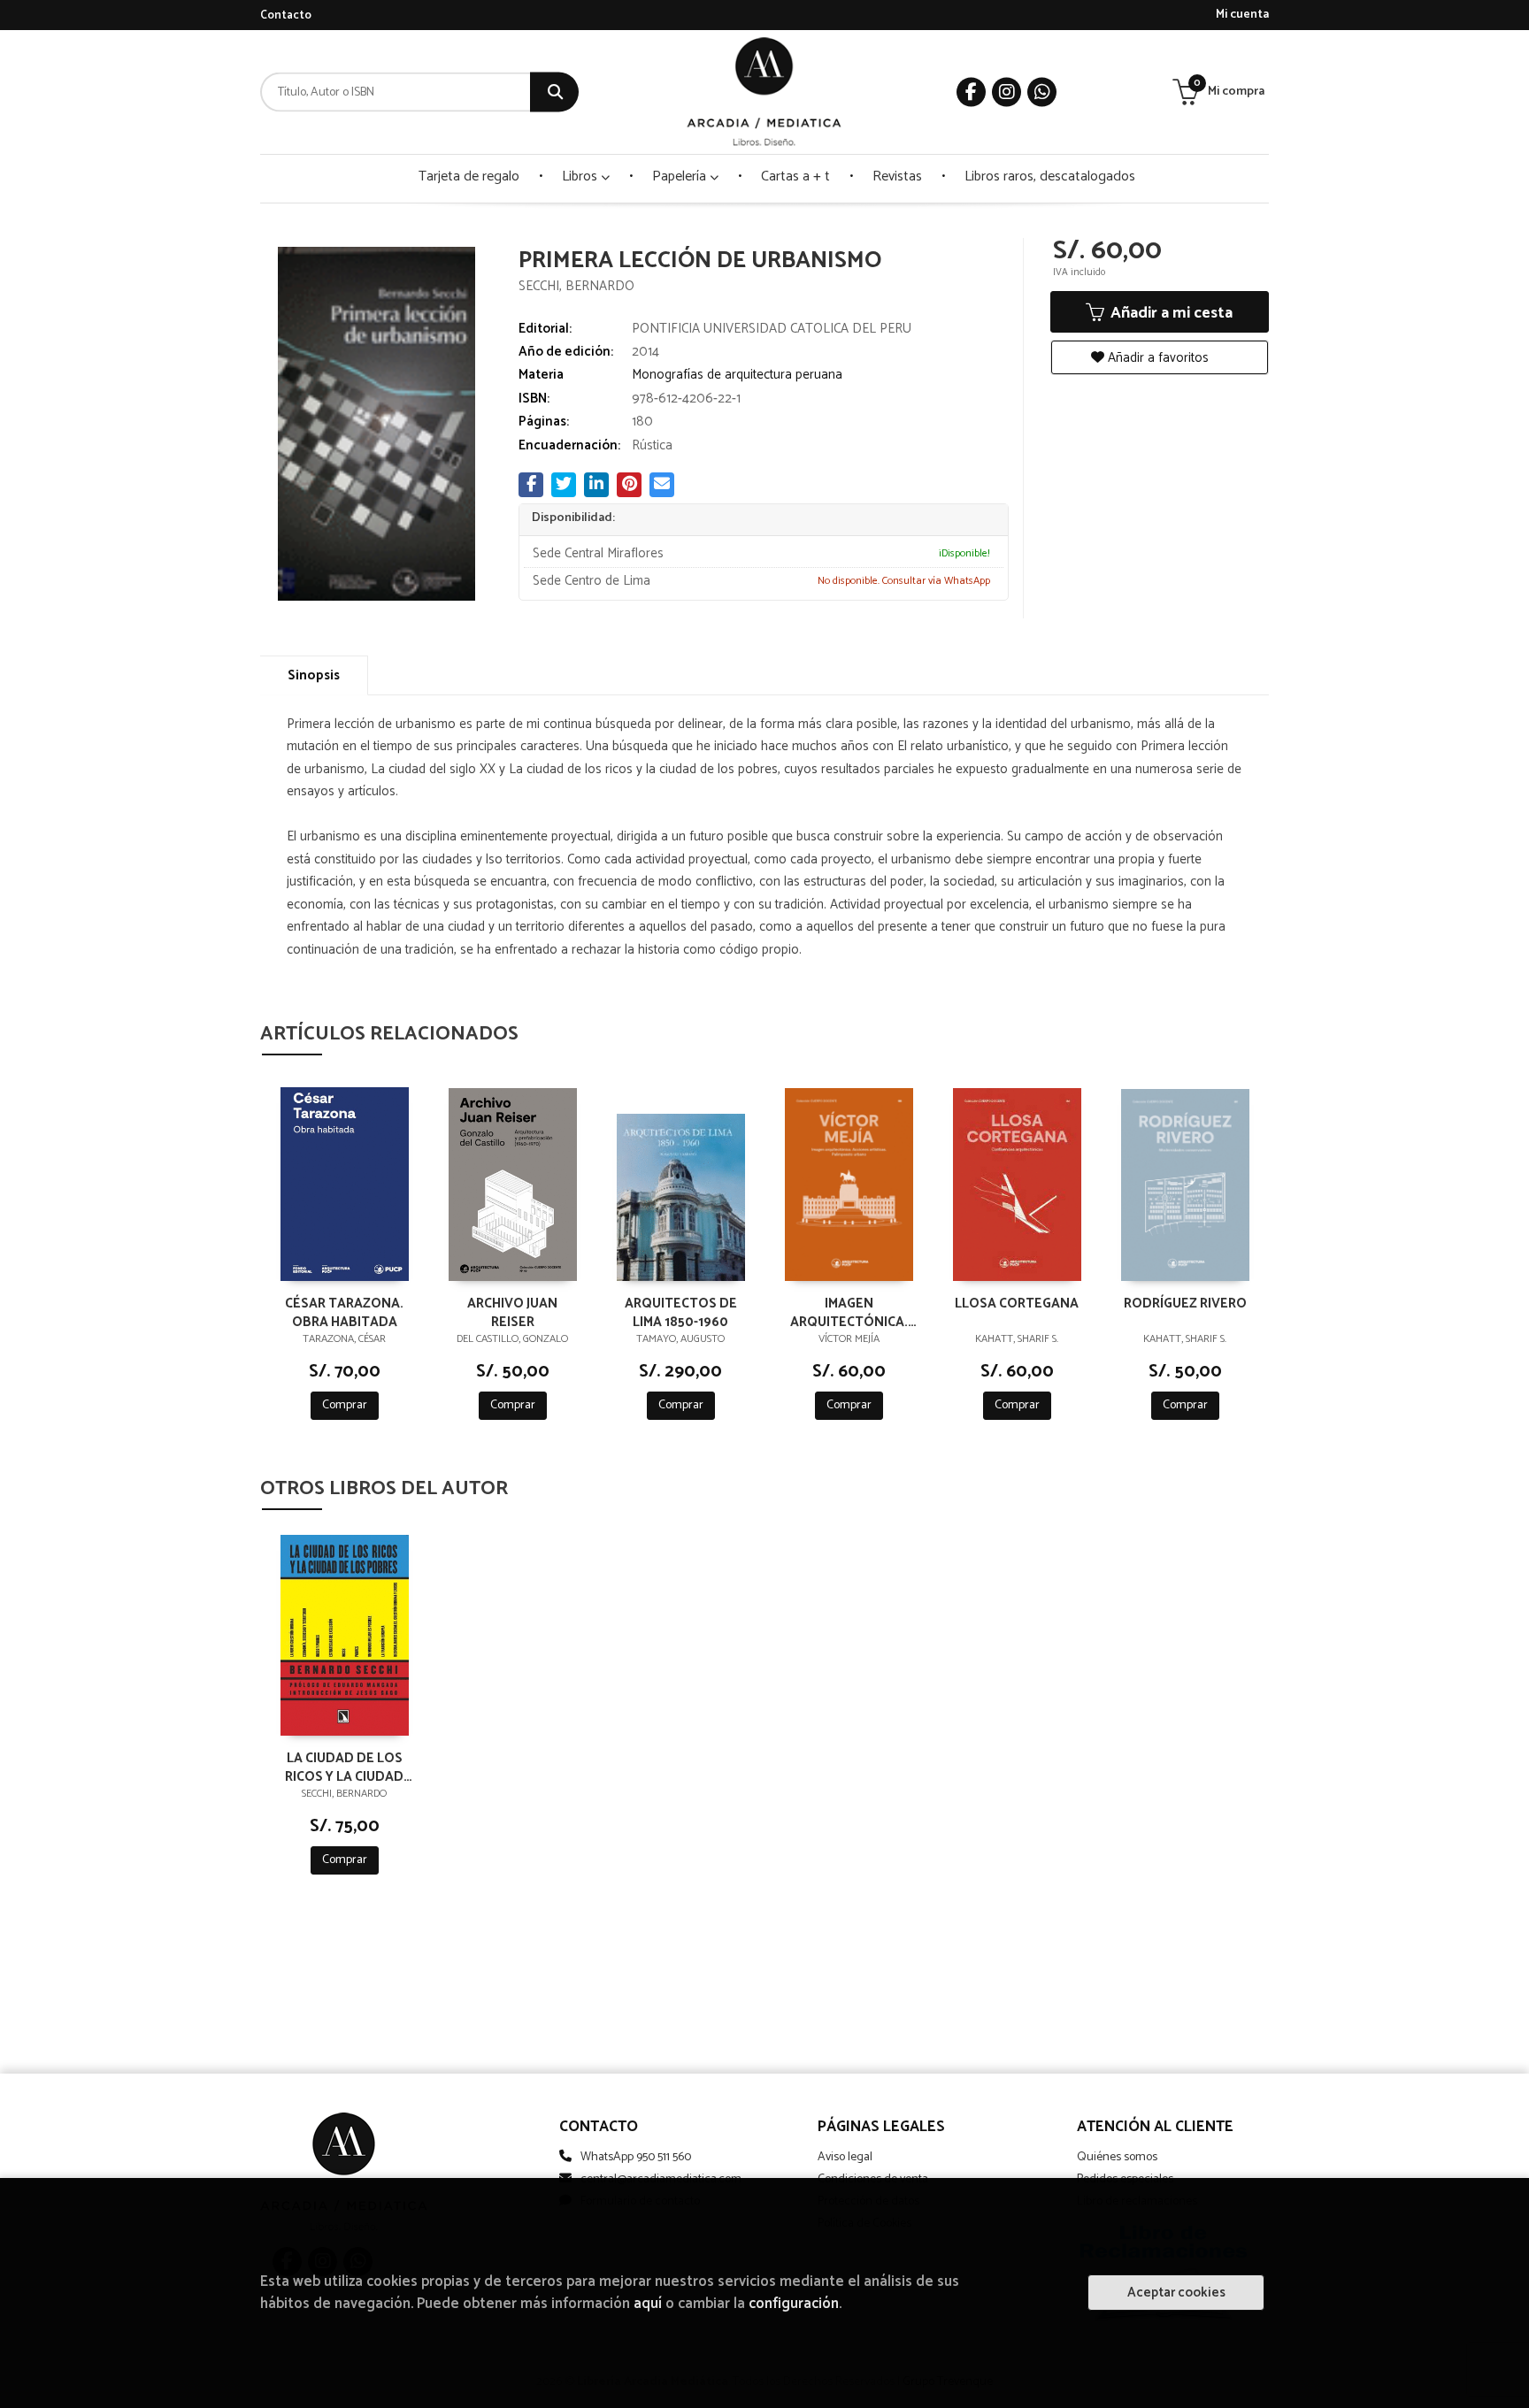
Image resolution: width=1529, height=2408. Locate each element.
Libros (581, 176)
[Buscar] (554, 92)
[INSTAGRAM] (1007, 92)
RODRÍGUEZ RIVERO (1185, 1304)
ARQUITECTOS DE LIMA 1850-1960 (681, 1312)
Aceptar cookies (1176, 2293)
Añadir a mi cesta (1170, 313)
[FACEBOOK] (971, 92)
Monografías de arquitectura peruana (737, 375)
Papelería (681, 176)
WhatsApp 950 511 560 (636, 2157)
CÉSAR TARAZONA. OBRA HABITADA (344, 1312)
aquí (648, 2304)
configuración (794, 2304)
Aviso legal (845, 2157)
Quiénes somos (1117, 2157)
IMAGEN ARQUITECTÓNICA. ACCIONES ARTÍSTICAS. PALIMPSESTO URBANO (849, 1312)
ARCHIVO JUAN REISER (512, 1312)
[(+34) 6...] (1042, 92)
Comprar (345, 1405)
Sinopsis (314, 675)
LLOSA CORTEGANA (1017, 1304)
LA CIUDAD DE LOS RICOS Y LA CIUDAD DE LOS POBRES (344, 1767)
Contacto (286, 15)
